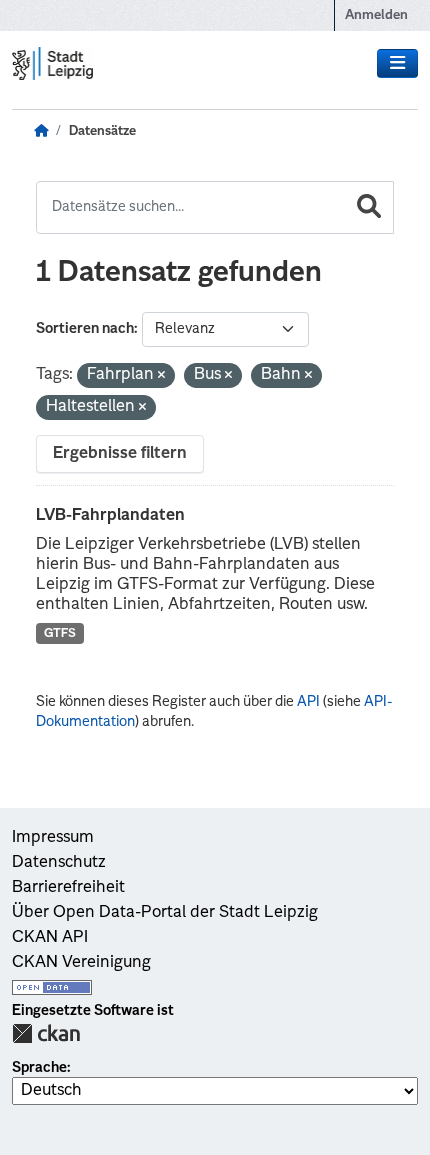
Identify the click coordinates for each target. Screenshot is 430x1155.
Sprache (39, 1068)
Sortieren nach (85, 329)
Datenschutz (59, 863)
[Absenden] (369, 207)
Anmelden (376, 15)
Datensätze (102, 131)
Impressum (53, 838)
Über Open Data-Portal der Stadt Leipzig (165, 913)
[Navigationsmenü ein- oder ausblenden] (397, 64)
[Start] (41, 132)
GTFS (60, 634)
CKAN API (50, 938)
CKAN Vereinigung (81, 963)
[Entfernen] (161, 376)
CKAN (46, 1033)
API (308, 702)
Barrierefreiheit (68, 888)
